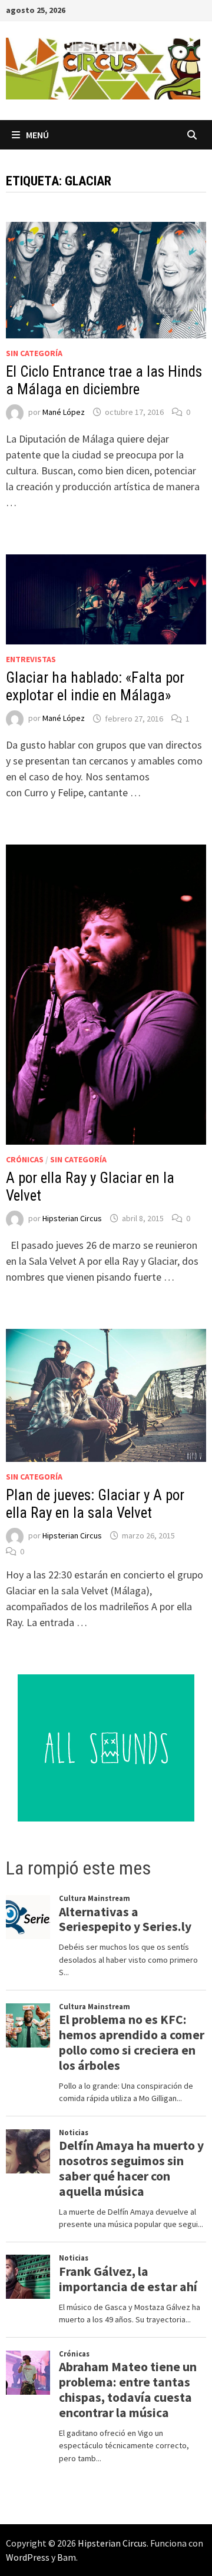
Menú (37, 135)
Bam (67, 2557)
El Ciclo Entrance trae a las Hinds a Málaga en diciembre (104, 380)
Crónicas (25, 1159)
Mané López (64, 412)
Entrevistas (31, 659)
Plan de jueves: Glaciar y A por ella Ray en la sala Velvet (95, 1504)
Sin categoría (34, 353)
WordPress (28, 2557)
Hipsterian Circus (72, 1218)
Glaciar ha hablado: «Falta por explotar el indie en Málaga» (95, 687)
